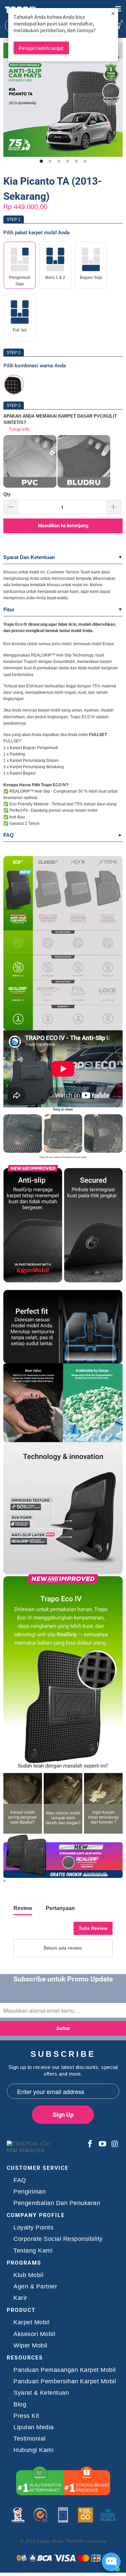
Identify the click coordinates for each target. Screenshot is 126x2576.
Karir (20, 2298)
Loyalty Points (33, 2228)
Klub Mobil (28, 2275)
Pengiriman (30, 2192)
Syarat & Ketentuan (41, 2393)
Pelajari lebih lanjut (41, 48)
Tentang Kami (33, 2251)
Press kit (26, 2416)
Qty (7, 494)
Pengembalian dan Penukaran (57, 2203)
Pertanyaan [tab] (60, 1908)
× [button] (113, 13)
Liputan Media (34, 2427)
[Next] (116, 101)
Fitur (9, 609)
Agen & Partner (35, 2287)
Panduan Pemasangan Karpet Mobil (65, 2370)
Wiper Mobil (30, 2346)
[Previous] (10, 101)
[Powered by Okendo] (30, 1931)
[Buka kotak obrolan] (111, 2562)
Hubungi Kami (33, 2450)
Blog (20, 2405)
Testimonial (30, 2439)
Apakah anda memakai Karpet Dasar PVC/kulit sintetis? (60, 419)
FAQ (9, 835)
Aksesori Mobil (34, 2334)
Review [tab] (23, 1908)
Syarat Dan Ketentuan (29, 557)
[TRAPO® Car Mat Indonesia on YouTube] (103, 2144)
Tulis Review (93, 1928)
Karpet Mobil (31, 2322)
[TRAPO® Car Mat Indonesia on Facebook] (90, 2144)
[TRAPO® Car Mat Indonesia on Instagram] (114, 2144)
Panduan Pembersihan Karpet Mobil (65, 2381)
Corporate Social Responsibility (58, 2239)
